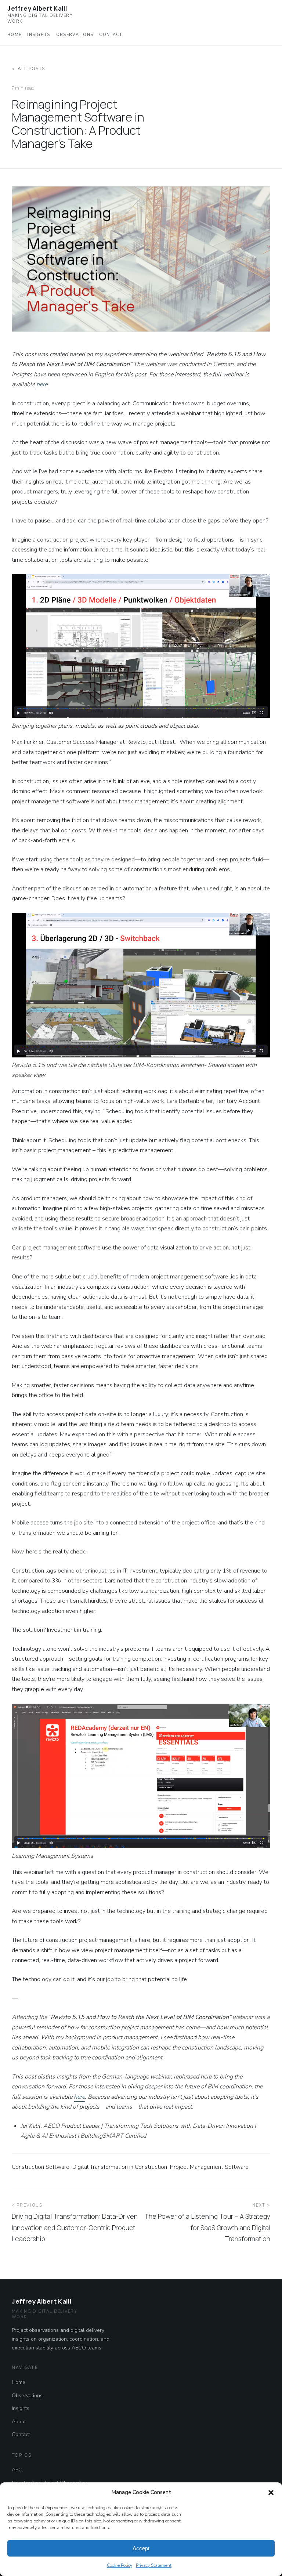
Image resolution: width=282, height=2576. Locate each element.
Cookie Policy (120, 2565)
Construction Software (41, 2167)
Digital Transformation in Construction (120, 2167)
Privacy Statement (154, 2565)
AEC (17, 2470)
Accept (141, 2548)
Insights (39, 35)
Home (14, 35)
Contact (111, 35)
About (19, 2422)
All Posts (31, 69)
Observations (75, 35)
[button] (271, 2493)
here (42, 384)
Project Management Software (209, 2167)
